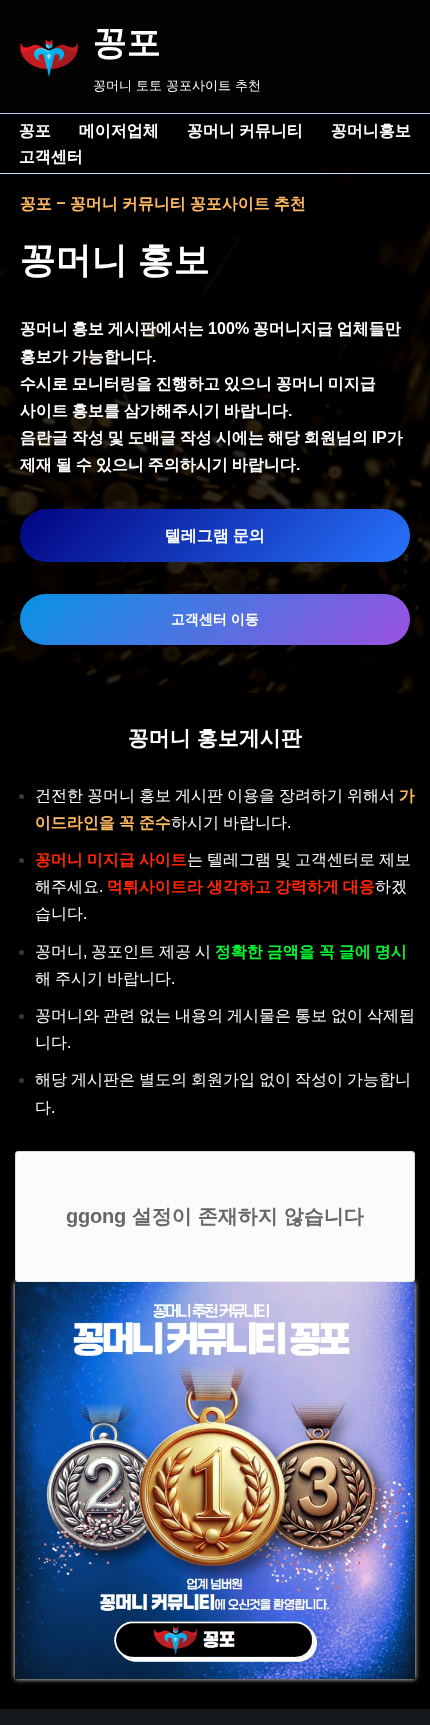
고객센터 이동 (215, 619)
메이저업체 (119, 130)
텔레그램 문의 (215, 535)
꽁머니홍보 (371, 130)
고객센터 (51, 156)
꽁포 (35, 130)
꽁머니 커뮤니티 (245, 130)
